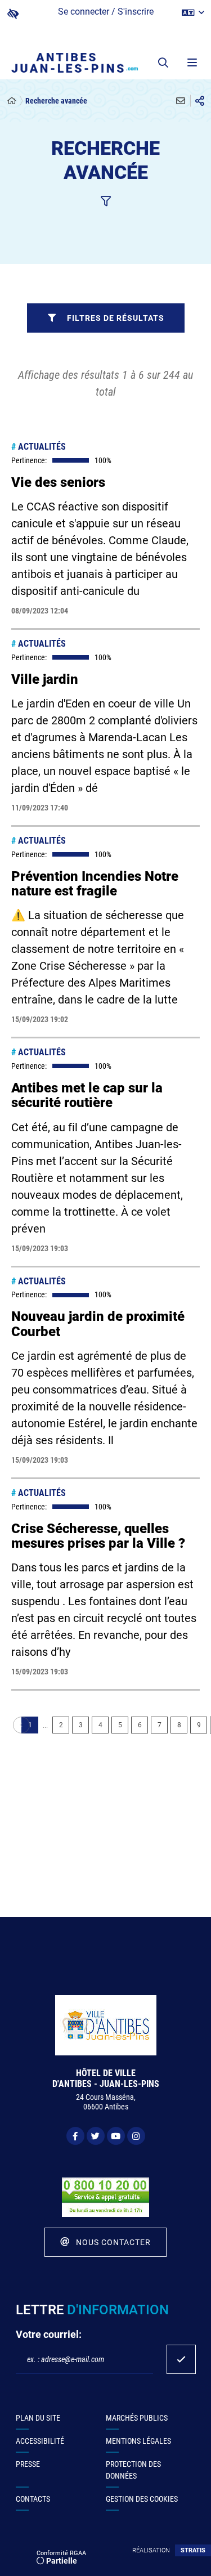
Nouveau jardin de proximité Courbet (98, 1324)
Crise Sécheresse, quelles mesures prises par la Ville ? (98, 1536)
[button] (163, 62)
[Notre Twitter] (96, 2136)
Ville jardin (45, 679)
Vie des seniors (58, 482)
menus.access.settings (13, 14)
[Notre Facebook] (75, 2136)
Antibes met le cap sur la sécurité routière (87, 1095)
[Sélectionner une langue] (193, 13)
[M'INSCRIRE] (181, 2359)
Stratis (193, 2550)
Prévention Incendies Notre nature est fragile (95, 884)
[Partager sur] (200, 101)
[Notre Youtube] (116, 2136)
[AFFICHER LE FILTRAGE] (106, 201)
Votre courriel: (49, 2334)
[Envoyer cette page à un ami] (181, 101)
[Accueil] (12, 101)
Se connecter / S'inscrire (106, 12)
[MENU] (191, 62)
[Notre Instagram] (136, 2136)
